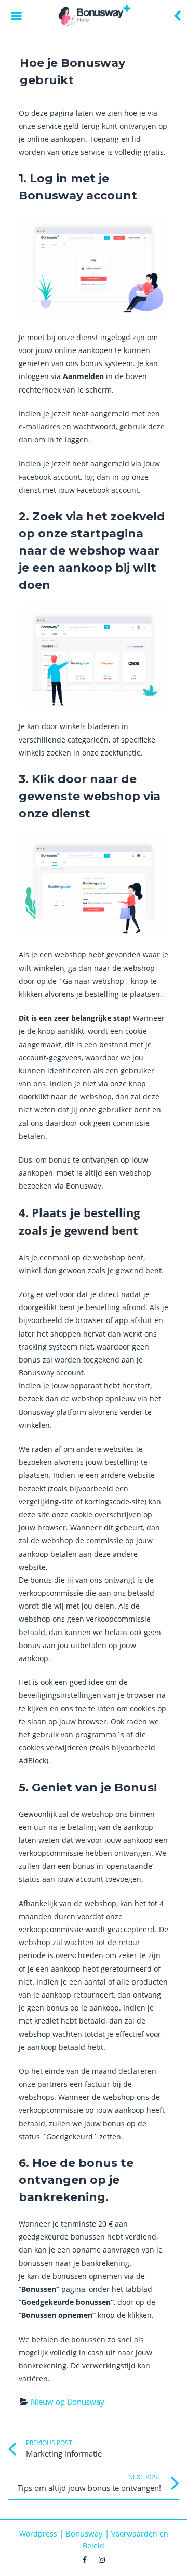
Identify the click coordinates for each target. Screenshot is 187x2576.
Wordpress (38, 2534)
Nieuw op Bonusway (68, 2402)
